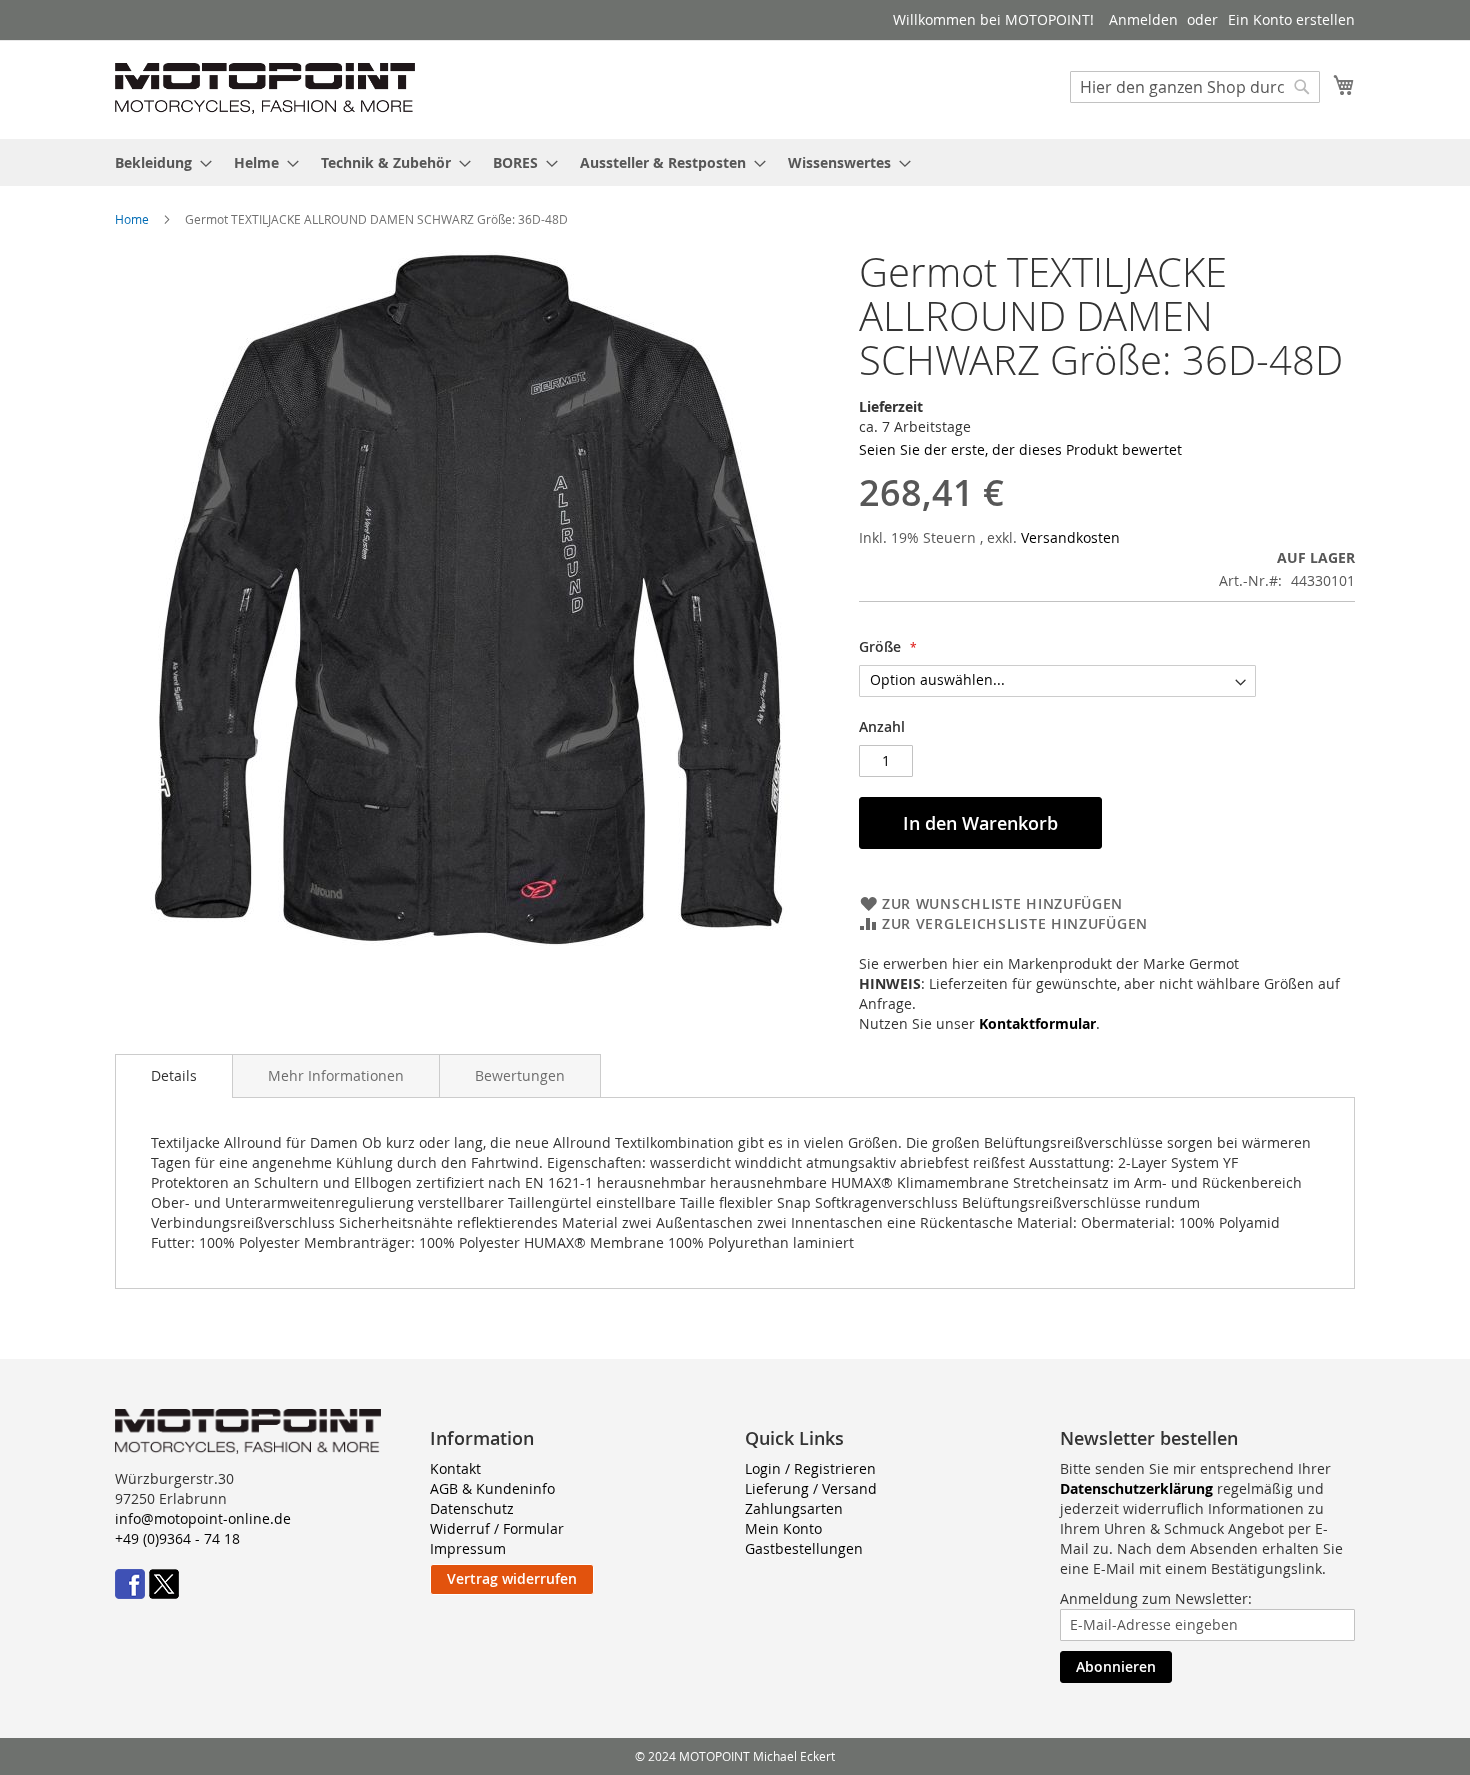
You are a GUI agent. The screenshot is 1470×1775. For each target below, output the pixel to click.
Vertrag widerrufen (512, 1578)
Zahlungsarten (794, 1508)
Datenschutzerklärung (1136, 1488)
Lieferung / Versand (811, 1488)
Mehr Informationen (336, 1075)
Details (174, 1075)
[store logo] (265, 88)
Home (132, 219)
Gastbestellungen (804, 1548)
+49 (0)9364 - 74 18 (177, 1538)
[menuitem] (157, 162)
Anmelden (1143, 19)
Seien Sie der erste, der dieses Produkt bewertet (1020, 449)
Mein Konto (783, 1528)
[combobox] (1195, 87)
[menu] (735, 162)
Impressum (468, 1548)
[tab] (174, 1076)
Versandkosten (1070, 537)
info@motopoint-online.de (203, 1518)
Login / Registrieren (810, 1468)
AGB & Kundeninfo (492, 1488)
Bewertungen (520, 1075)
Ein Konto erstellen (1291, 19)
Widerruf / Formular (497, 1528)
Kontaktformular (1037, 1023)
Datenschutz (472, 1508)
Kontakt (455, 1468)
